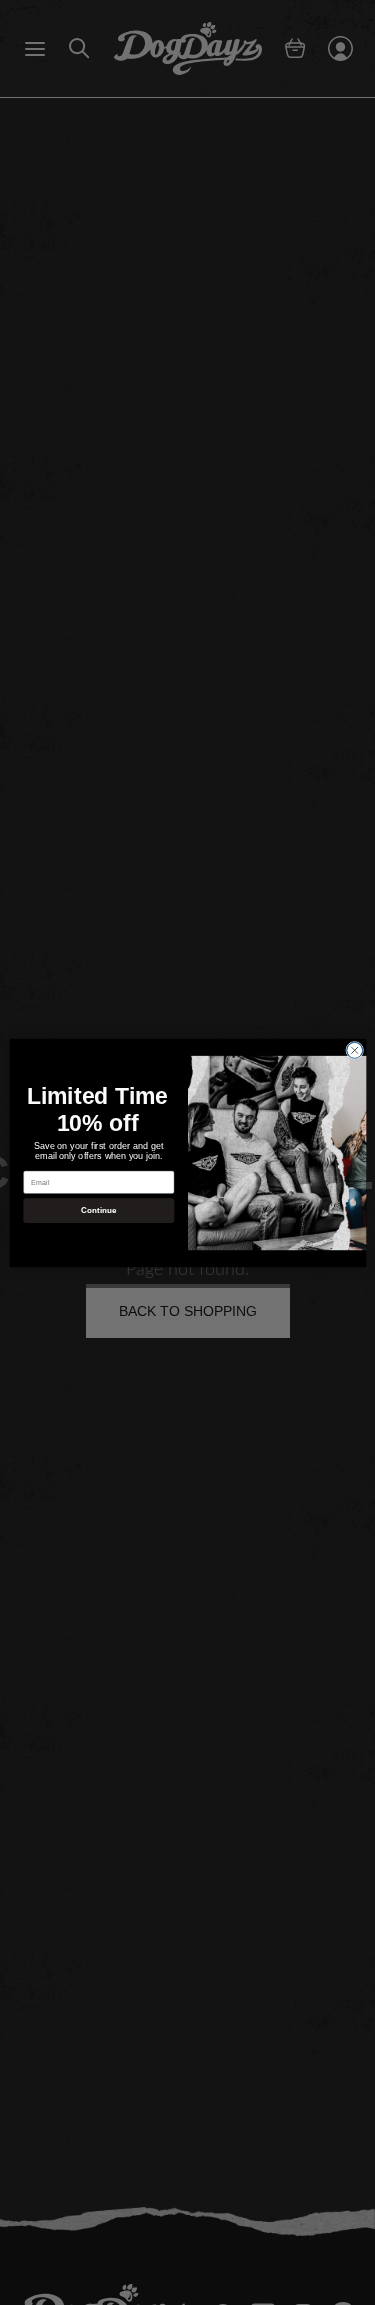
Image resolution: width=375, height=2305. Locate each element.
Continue (98, 1210)
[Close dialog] (354, 1050)
